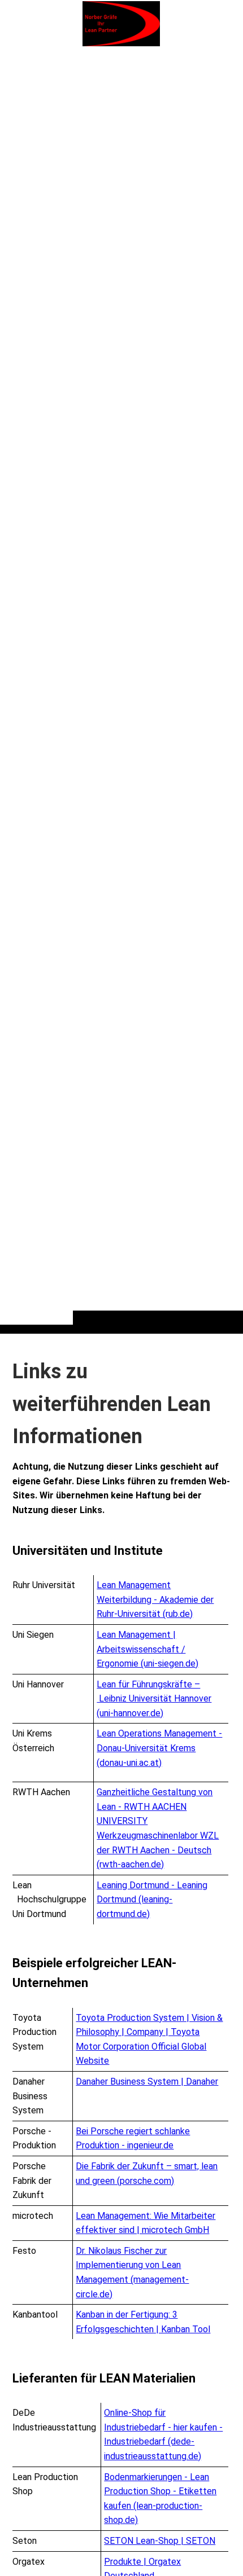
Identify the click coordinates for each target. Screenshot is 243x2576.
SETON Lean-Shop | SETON (160, 2541)
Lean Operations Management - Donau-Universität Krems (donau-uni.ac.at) (159, 1748)
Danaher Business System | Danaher (147, 2082)
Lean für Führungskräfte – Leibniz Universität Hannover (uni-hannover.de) (154, 1699)
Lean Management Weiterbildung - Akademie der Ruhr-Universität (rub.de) (155, 1599)
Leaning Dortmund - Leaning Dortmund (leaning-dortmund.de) (152, 1900)
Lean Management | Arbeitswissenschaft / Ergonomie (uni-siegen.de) (147, 1649)
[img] (121, 689)
